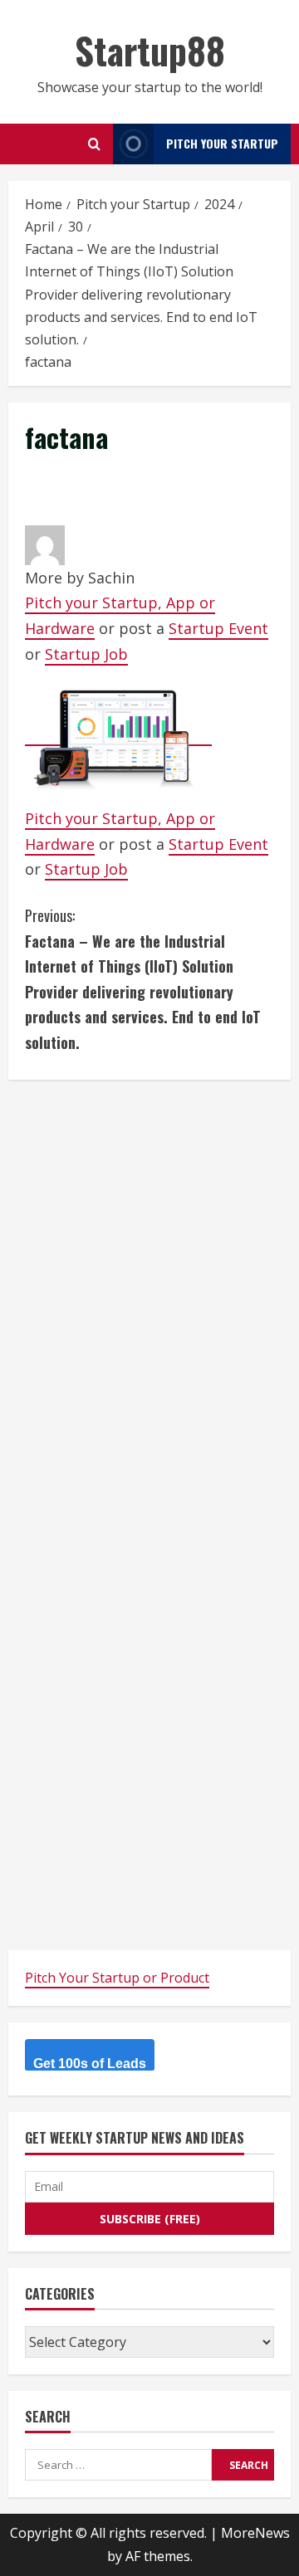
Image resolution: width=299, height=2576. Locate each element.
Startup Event (218, 628)
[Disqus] (149, 1304)
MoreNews (255, 2533)
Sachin (111, 578)
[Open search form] (94, 144)
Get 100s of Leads (90, 2064)
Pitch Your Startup (222, 143)
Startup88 (150, 50)
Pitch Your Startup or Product (117, 1978)
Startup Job (86, 654)
